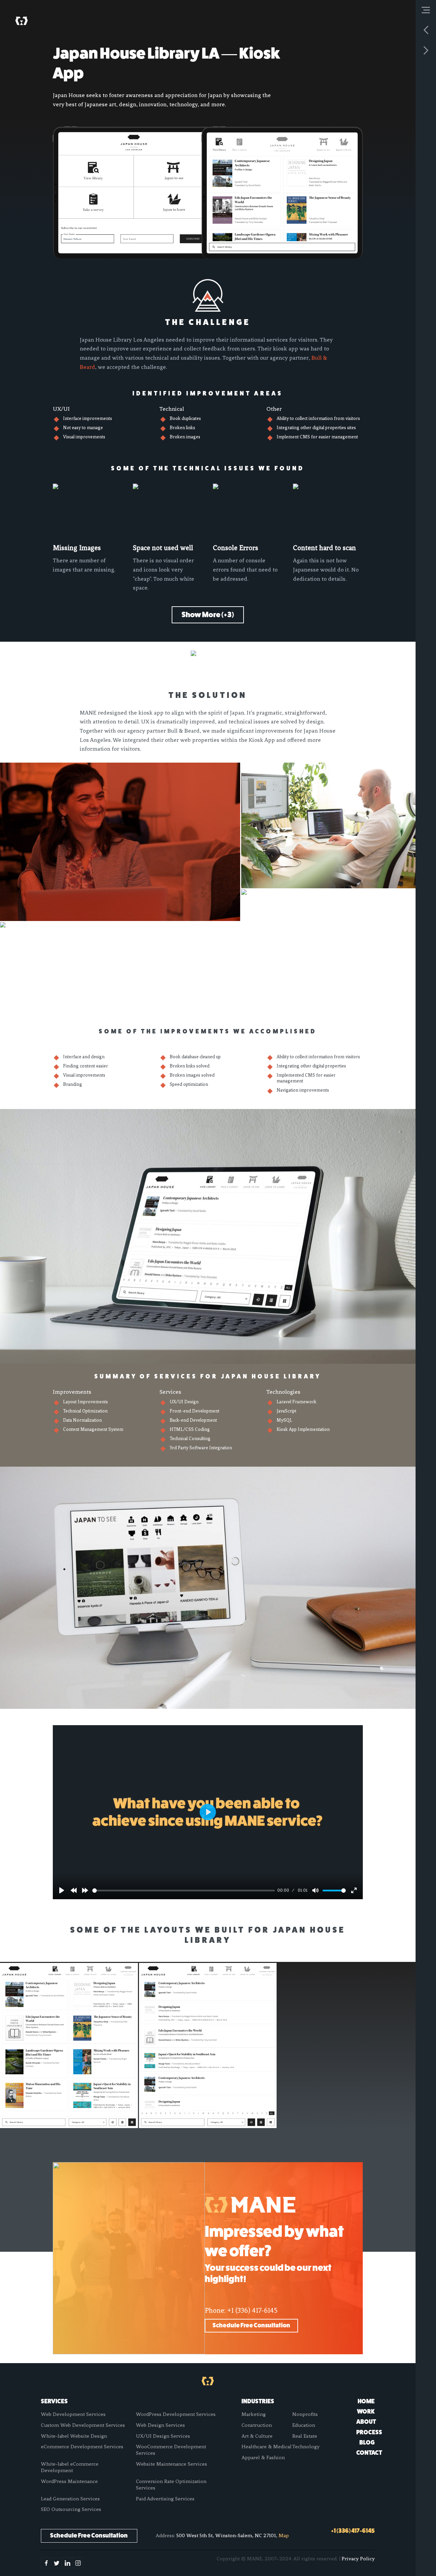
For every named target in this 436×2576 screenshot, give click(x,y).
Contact (369, 2453)
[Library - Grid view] (69, 2046)
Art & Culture (257, 2436)
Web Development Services (73, 2414)
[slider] (183, 1891)
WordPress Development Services (176, 2414)
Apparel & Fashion (263, 2457)
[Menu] (426, 10)
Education (304, 2425)
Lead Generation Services (70, 2499)
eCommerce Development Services (82, 2447)
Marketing (254, 2414)
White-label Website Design (74, 2436)
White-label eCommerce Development (70, 2467)
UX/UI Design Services (163, 2436)
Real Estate (305, 2436)
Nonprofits (305, 2414)
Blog (367, 2442)
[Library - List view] (208, 2046)
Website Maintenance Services (172, 2464)
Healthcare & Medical (267, 2447)
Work (366, 2411)
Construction (257, 2425)
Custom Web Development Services (83, 2425)
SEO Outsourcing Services (71, 2509)
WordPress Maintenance (69, 2481)
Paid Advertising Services (165, 2499)
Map (284, 2535)
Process (369, 2432)
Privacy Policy (358, 2559)
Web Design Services (160, 2425)
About (366, 2422)
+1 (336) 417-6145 (252, 2310)
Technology (306, 2447)
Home (366, 2401)
